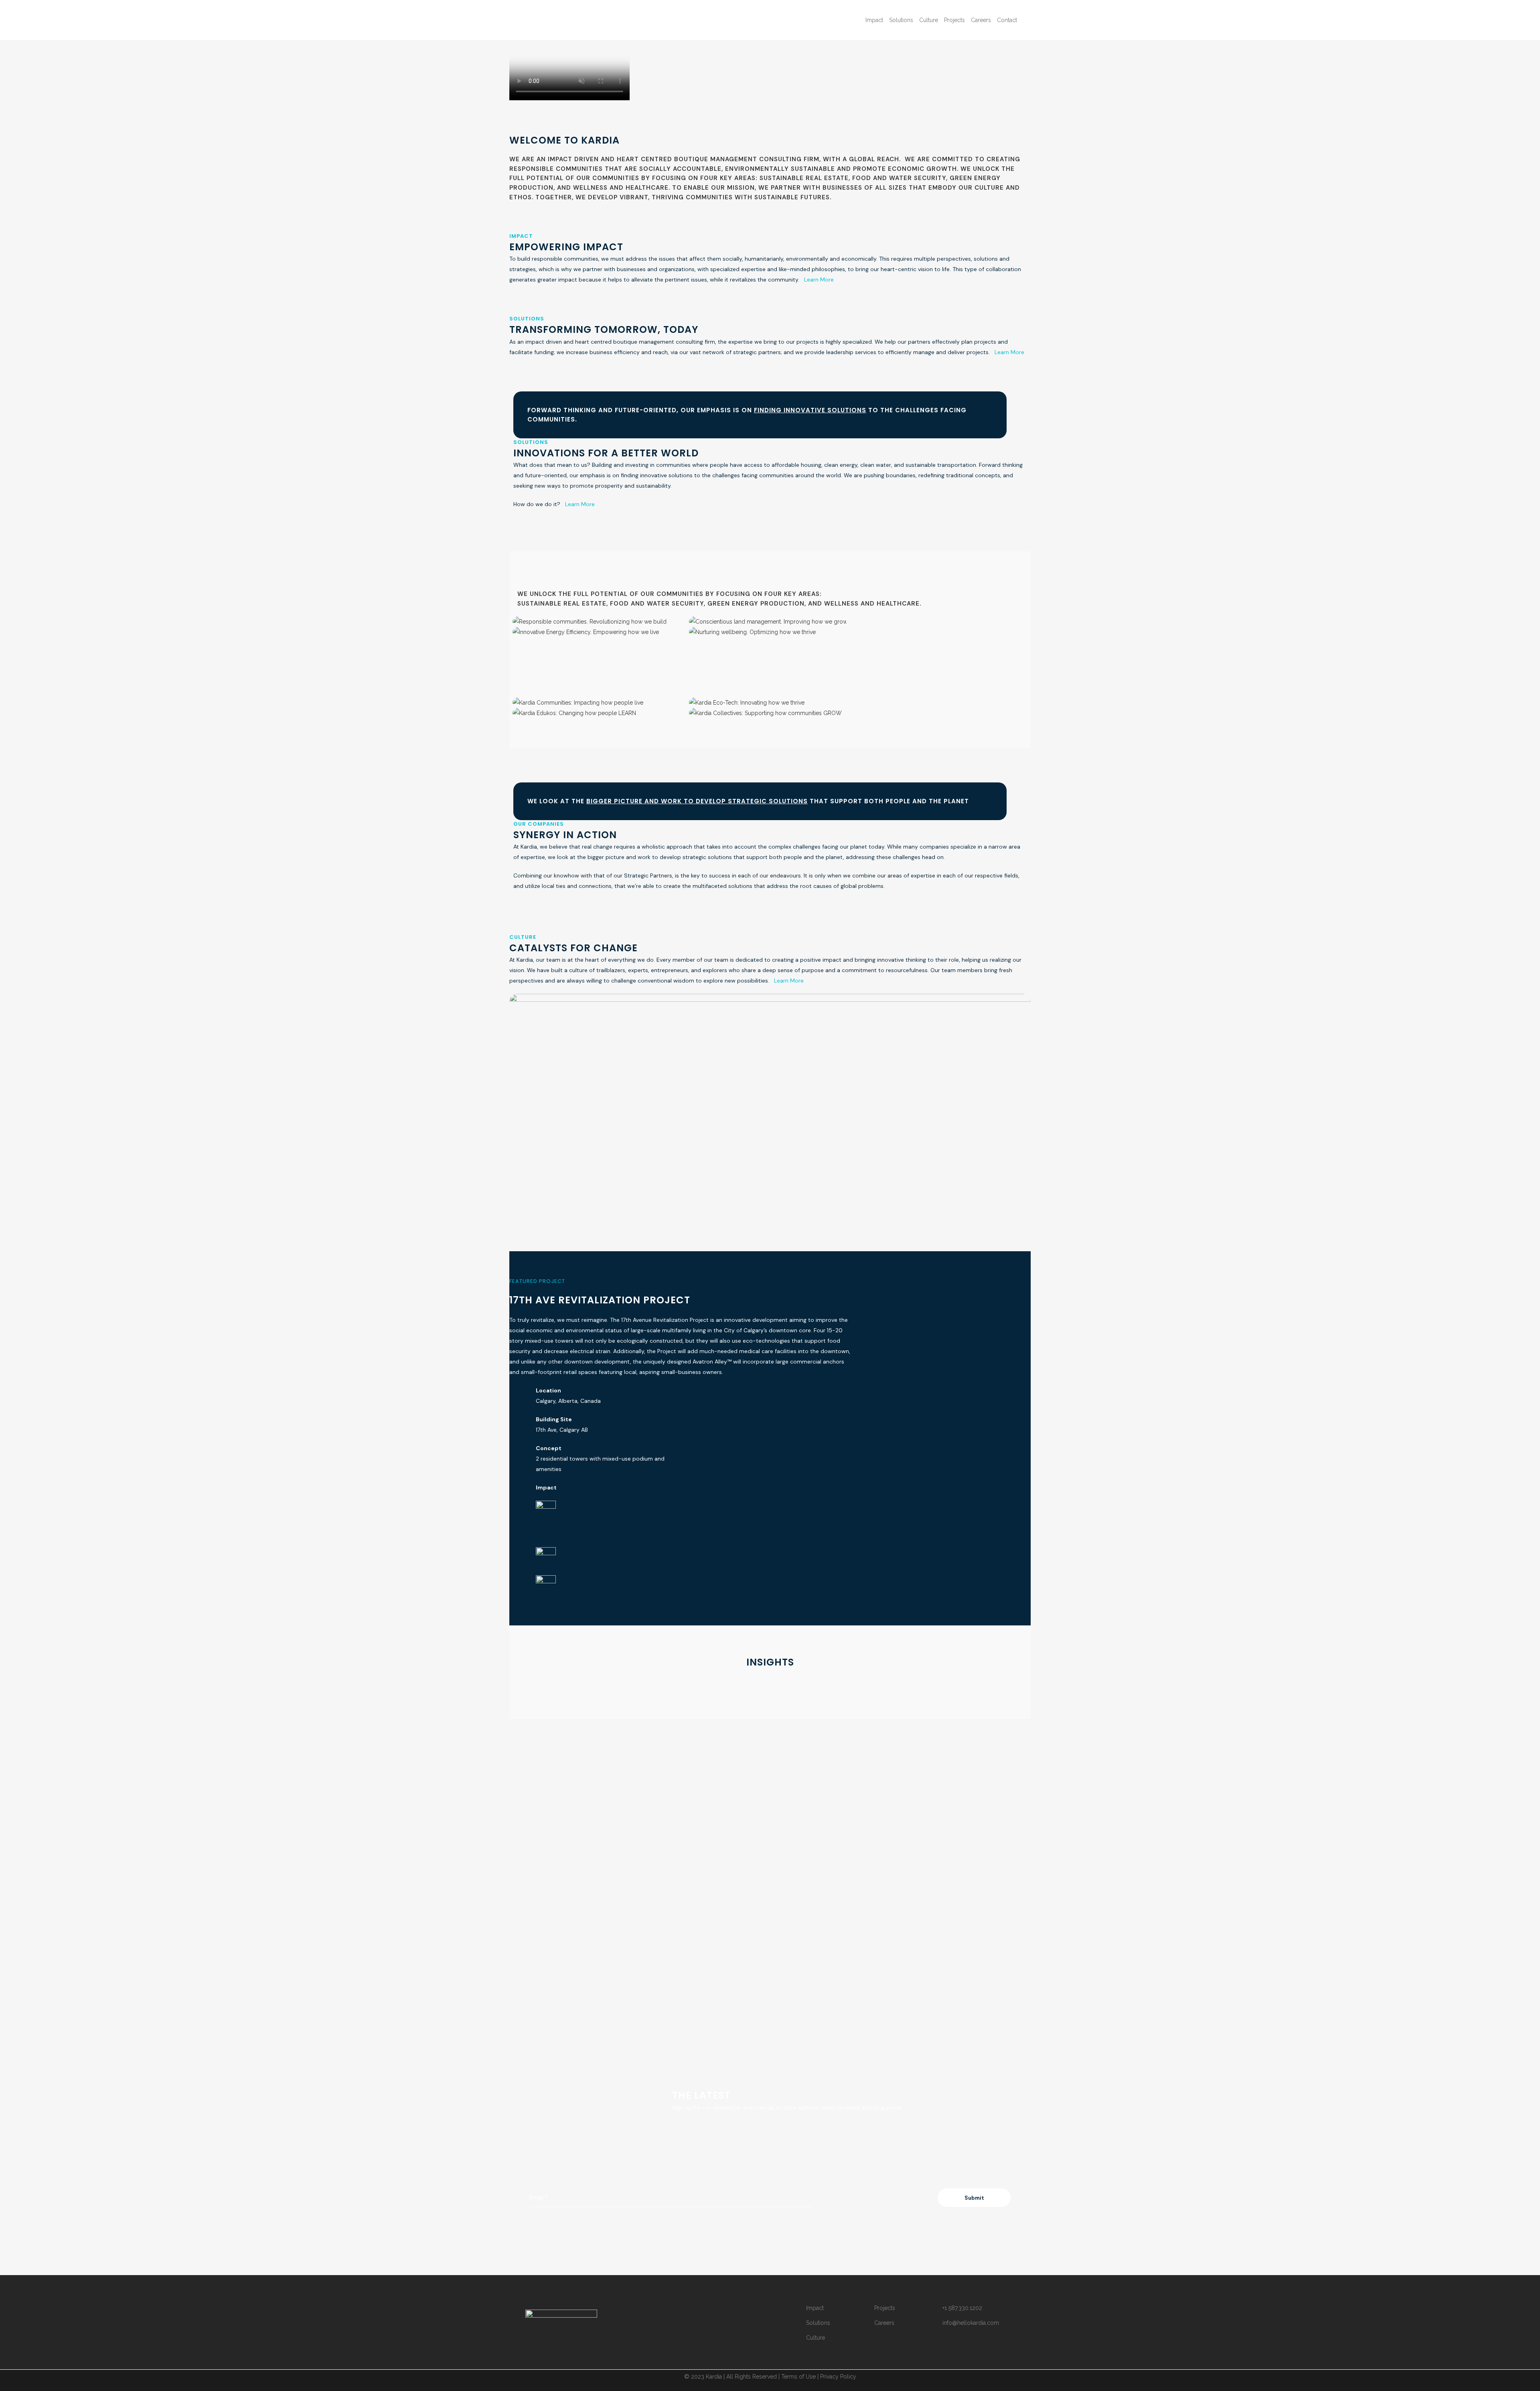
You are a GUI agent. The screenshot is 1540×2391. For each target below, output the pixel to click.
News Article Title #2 (724, 1703)
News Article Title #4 (551, 2004)
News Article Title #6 (876, 2004)
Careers (884, 2323)
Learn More (819, 280)
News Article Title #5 (713, 2004)
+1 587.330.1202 (962, 2308)
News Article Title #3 (876, 1803)
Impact (815, 2308)
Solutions (818, 2323)
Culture (816, 2338)
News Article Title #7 (561, 2103)
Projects (885, 2308)
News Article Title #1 (551, 1803)
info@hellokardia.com (971, 2323)
